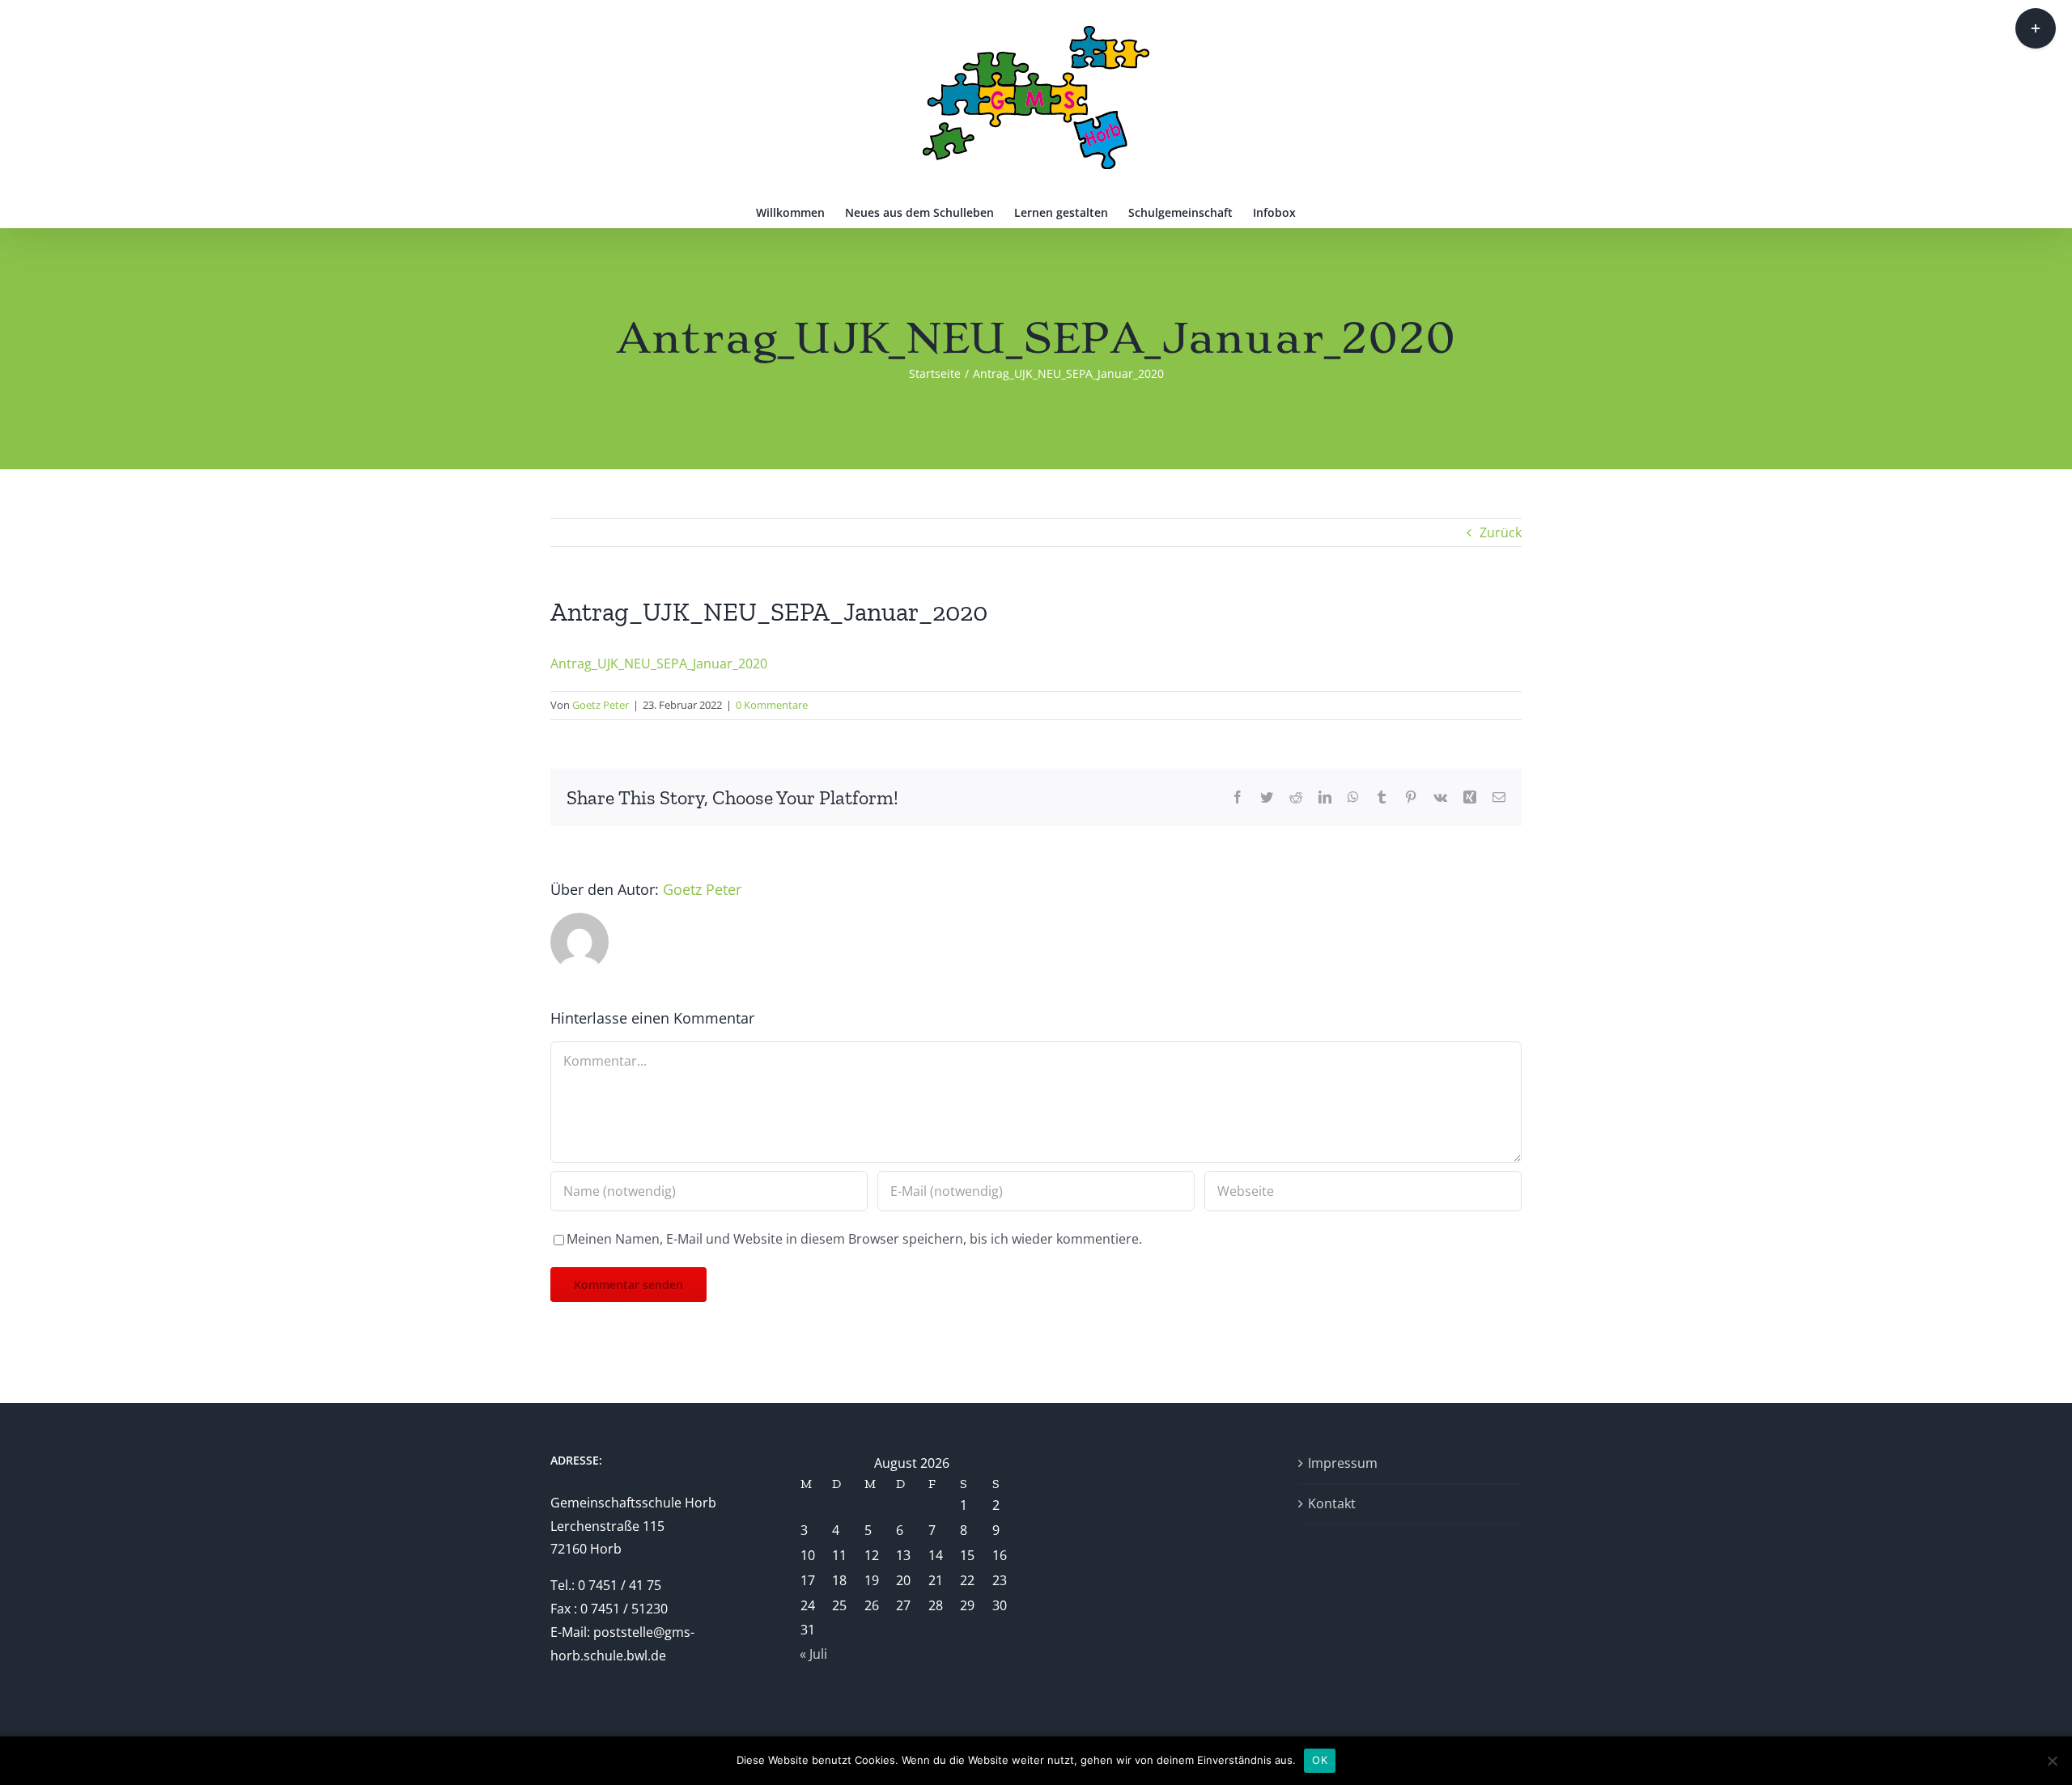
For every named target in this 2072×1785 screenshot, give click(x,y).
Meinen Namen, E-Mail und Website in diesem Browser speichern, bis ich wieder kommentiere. (854, 1239)
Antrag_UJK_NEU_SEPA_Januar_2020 (659, 664)
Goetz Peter (601, 705)
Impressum (1343, 1463)
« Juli (813, 1654)
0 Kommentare (772, 705)
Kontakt (1332, 1503)
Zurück (1501, 532)
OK (1320, 1760)
